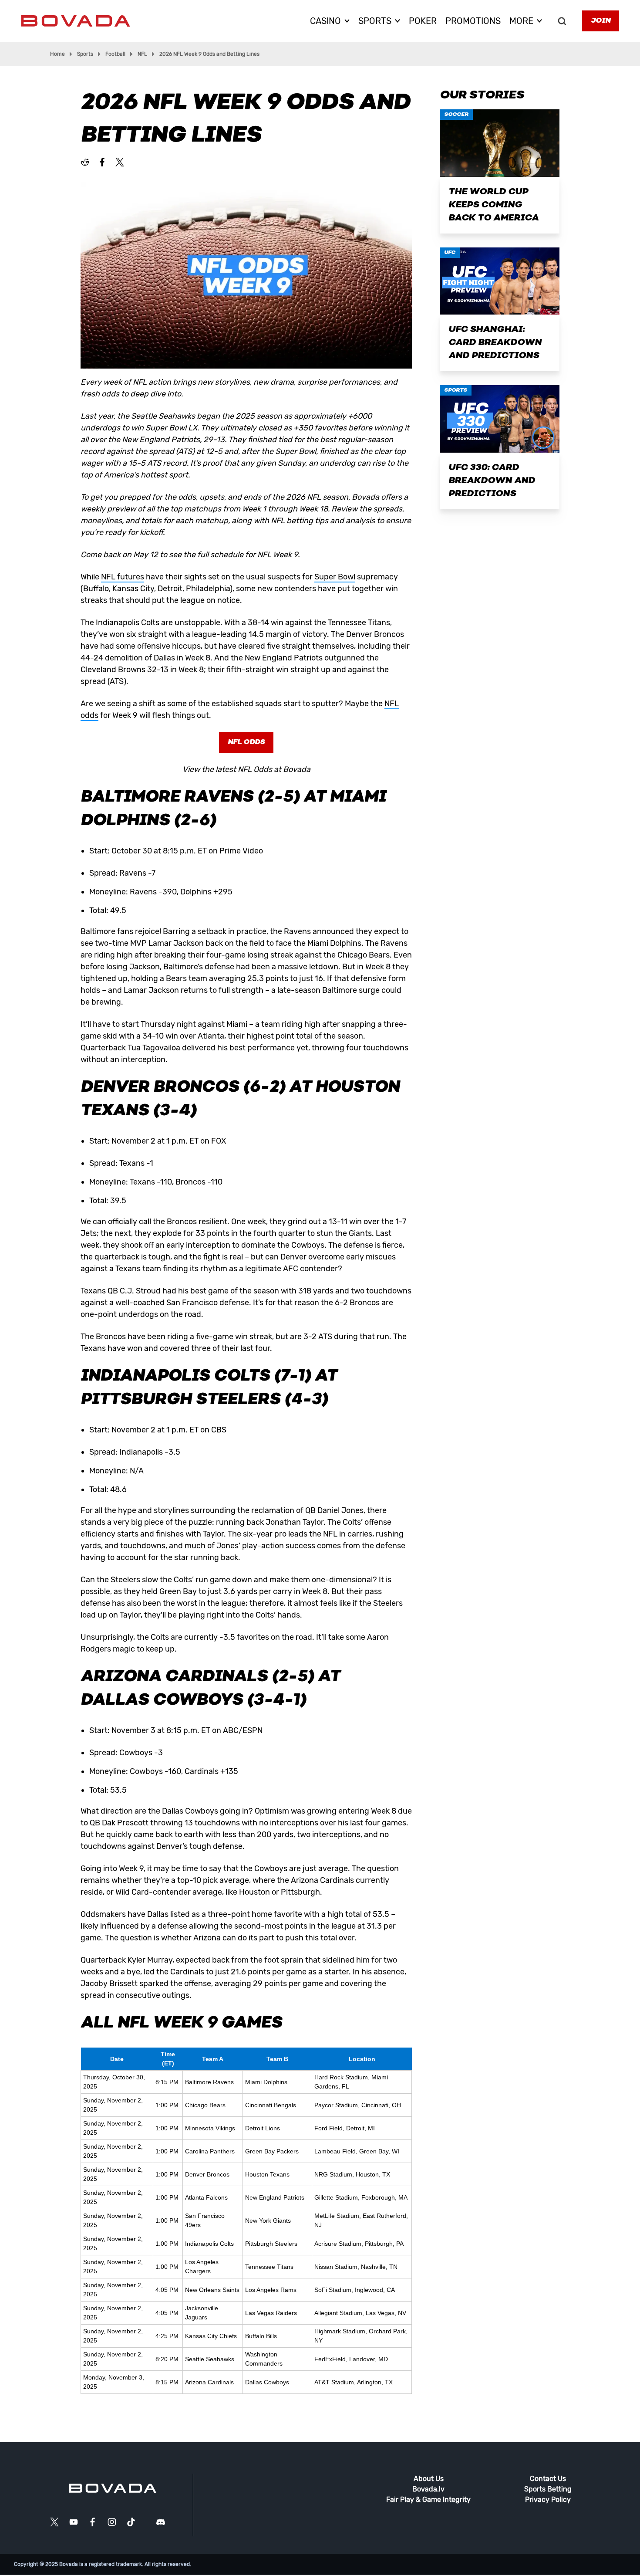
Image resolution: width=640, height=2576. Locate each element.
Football (115, 54)
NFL (142, 54)
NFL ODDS (246, 742)
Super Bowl (335, 577)
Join (601, 21)
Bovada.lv (428, 2489)
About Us (429, 2479)
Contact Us (548, 2479)
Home (57, 54)
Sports (85, 54)
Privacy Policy (548, 2500)
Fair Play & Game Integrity (428, 2500)
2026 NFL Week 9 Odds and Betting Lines (209, 54)
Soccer (456, 115)
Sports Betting (548, 2489)
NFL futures (123, 577)
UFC (450, 253)
